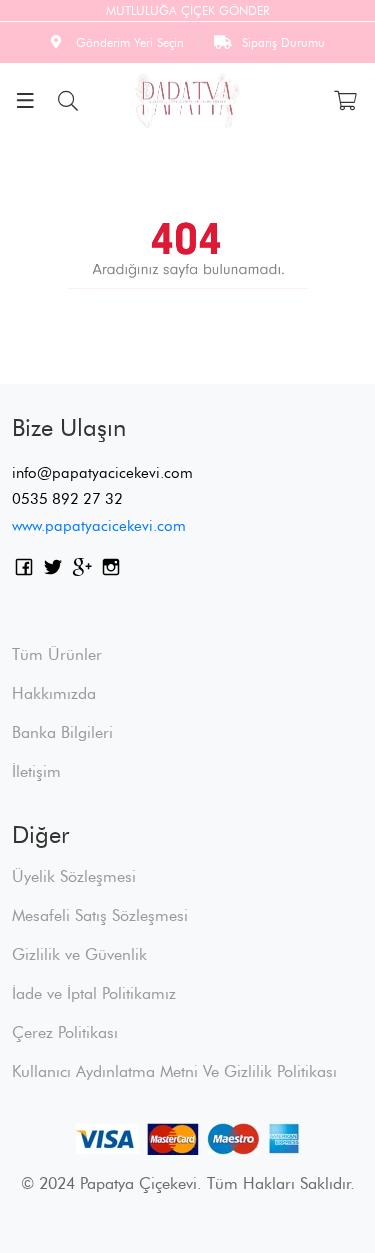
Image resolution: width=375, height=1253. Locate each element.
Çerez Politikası (65, 1032)
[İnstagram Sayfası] (111, 570)
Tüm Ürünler (57, 654)
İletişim (36, 771)
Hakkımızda (54, 693)
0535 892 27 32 (67, 499)
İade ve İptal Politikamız (94, 993)
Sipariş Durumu (283, 42)
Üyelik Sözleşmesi (74, 876)
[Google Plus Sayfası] (82, 570)
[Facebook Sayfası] (24, 570)
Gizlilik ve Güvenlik (79, 954)
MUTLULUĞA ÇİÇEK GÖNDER (187, 10)
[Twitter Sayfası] (53, 570)
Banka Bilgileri (62, 732)
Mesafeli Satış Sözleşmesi (100, 915)
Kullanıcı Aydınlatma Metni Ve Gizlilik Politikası (174, 1071)
